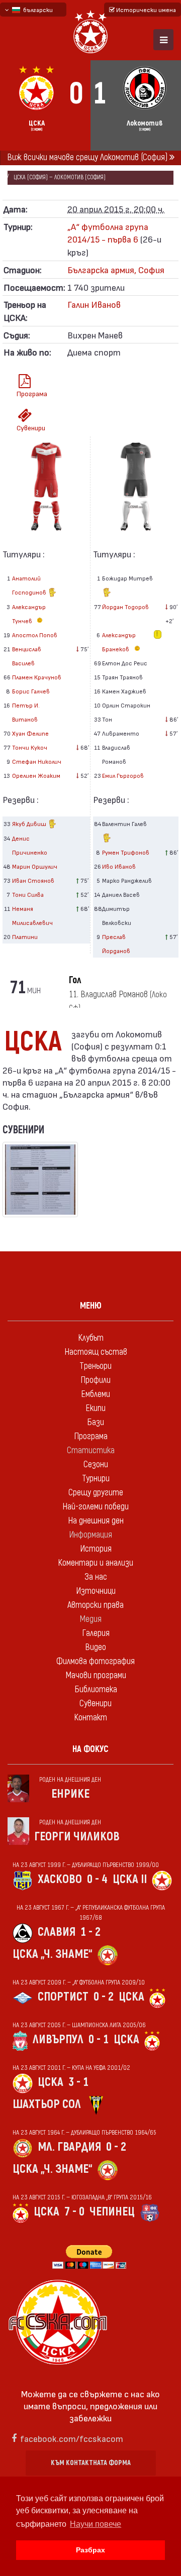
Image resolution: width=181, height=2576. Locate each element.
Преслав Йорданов (116, 944)
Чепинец (112, 2212)
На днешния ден (96, 1521)
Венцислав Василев (27, 656)
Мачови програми (96, 1675)
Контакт (90, 1718)
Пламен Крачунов (37, 677)
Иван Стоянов (33, 880)
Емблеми (96, 1394)
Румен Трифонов (126, 852)
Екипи (96, 1408)
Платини (25, 936)
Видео (96, 1647)
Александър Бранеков (119, 642)
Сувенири (28, 428)
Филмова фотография (96, 1661)
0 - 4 (97, 1879)
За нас (96, 1577)
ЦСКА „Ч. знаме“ (53, 1954)
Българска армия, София (116, 269)
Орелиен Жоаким (36, 775)
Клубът (91, 1338)
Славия (57, 1932)
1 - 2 (90, 1932)
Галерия (96, 1633)
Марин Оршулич (35, 866)
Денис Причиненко (30, 845)
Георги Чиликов (77, 1837)
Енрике (70, 1794)
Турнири (96, 1479)
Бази (96, 1422)
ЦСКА (131, 1997)
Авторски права (96, 1605)
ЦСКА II (130, 1879)
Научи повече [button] (96, 2524)
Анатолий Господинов (30, 585)
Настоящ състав (96, 1352)
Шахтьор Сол (47, 2104)
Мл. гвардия (69, 2147)
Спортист (63, 1997)
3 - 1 (78, 2082)
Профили (96, 1380)
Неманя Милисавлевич (32, 915)
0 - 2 (104, 1997)
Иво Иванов (119, 866)
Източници (96, 1591)
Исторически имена (145, 10)
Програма (28, 393)
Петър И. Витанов (26, 712)
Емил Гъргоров (123, 775)
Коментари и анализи (96, 1563)
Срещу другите (96, 1493)
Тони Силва (28, 894)
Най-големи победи (96, 1507)
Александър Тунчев (29, 614)
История (96, 1549)
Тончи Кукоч (30, 747)
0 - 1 (99, 2039)
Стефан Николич (37, 761)
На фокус (90, 1749)
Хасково (60, 1879)
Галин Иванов (94, 304)
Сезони (96, 1465)
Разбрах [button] (90, 2550)
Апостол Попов (35, 635)
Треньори (96, 1366)
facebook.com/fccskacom (72, 2438)
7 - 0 (74, 2212)
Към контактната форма (91, 2463)
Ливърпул (58, 2039)
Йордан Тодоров (125, 607)
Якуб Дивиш (30, 824)
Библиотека (96, 1689)
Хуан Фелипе (30, 733)
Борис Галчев (31, 691)
